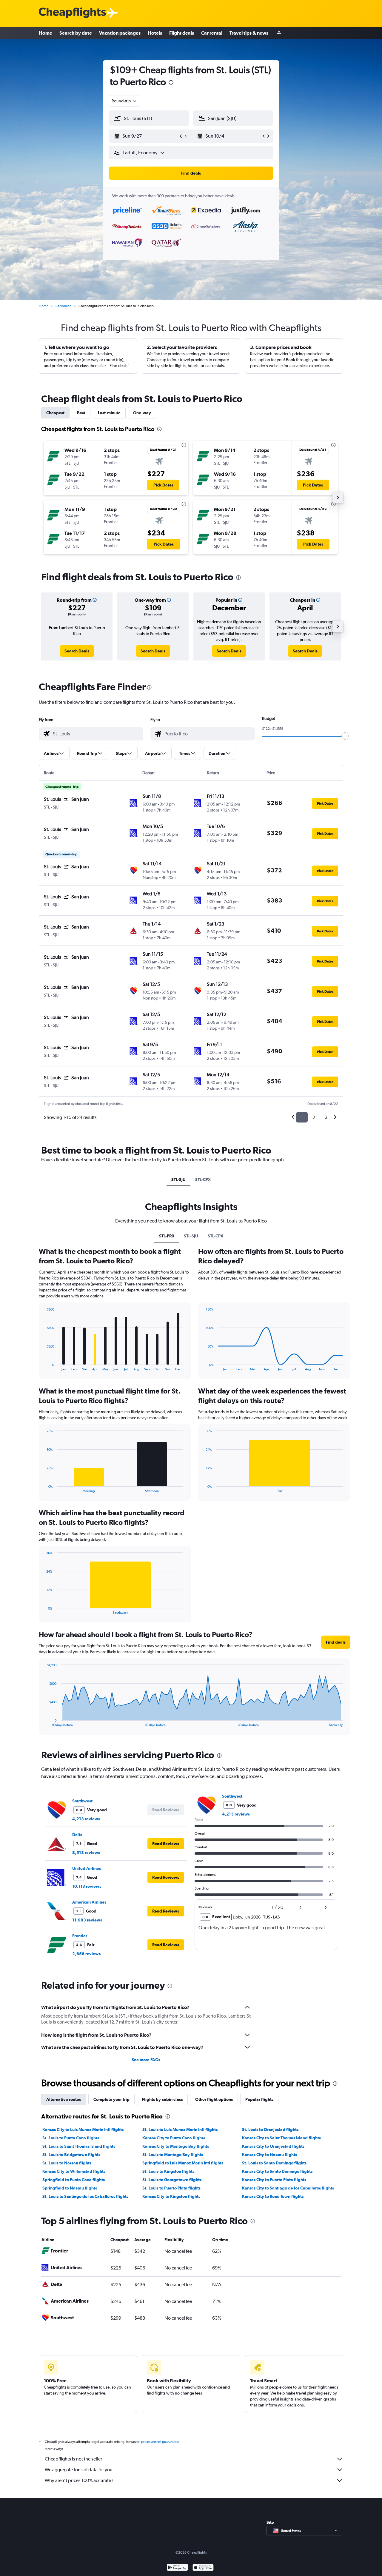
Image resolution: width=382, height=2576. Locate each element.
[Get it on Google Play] (177, 2568)
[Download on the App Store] (203, 2568)
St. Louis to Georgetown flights (172, 2180)
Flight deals (182, 33)
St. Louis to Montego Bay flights (173, 2155)
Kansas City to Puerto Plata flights (274, 2180)
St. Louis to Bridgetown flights (71, 2155)
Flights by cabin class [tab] (162, 2099)
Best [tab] (81, 413)
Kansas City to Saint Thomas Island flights (281, 2138)
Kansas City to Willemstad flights (74, 2171)
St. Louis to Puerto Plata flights (171, 2188)
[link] (77, 651)
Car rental (212, 33)
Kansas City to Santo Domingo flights (277, 2171)
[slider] (345, 736)
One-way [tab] (142, 413)
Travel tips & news (249, 33)
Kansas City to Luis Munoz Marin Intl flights (83, 2130)
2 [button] (314, 1117)
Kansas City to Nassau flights (269, 2155)
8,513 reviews (86, 1853)
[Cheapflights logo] (72, 13)
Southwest (82, 1801)
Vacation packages (120, 33)
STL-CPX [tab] (203, 1180)
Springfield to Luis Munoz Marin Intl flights (183, 2163)
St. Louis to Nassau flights (67, 2163)
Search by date (76, 33)
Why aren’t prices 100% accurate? (79, 2480)
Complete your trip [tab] (111, 2099)
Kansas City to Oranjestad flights (273, 2146)
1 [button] (302, 1117)
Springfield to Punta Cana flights (74, 2180)
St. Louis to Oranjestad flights (270, 2130)
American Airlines (89, 1902)
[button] (171, 83)
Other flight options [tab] (214, 2099)
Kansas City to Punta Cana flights (174, 2138)
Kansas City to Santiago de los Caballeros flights (288, 2188)
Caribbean (63, 306)
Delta (77, 1835)
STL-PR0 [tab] (167, 1236)
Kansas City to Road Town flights (273, 2196)
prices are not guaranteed (160, 2442)
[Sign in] (279, 33)
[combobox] (124, 101)
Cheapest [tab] (55, 413)
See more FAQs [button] (146, 2060)
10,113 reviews (87, 1886)
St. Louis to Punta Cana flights (71, 2138)
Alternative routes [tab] (64, 2099)
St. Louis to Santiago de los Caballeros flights (85, 2196)
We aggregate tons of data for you (79, 2470)
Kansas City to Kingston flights (171, 2196)
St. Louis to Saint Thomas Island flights (79, 2146)
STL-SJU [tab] (178, 1180)
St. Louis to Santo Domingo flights (274, 2163)
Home (46, 33)
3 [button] (326, 1117)
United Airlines (87, 1868)
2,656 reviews (86, 1954)
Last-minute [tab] (109, 413)
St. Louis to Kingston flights (168, 2171)
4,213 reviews (86, 1819)
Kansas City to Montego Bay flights (176, 2146)
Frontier (80, 1936)
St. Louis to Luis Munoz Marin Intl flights (180, 2130)
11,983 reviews (87, 1920)
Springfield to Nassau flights (70, 2188)
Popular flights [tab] (259, 2099)
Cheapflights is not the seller (73, 2459)
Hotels (155, 33)
